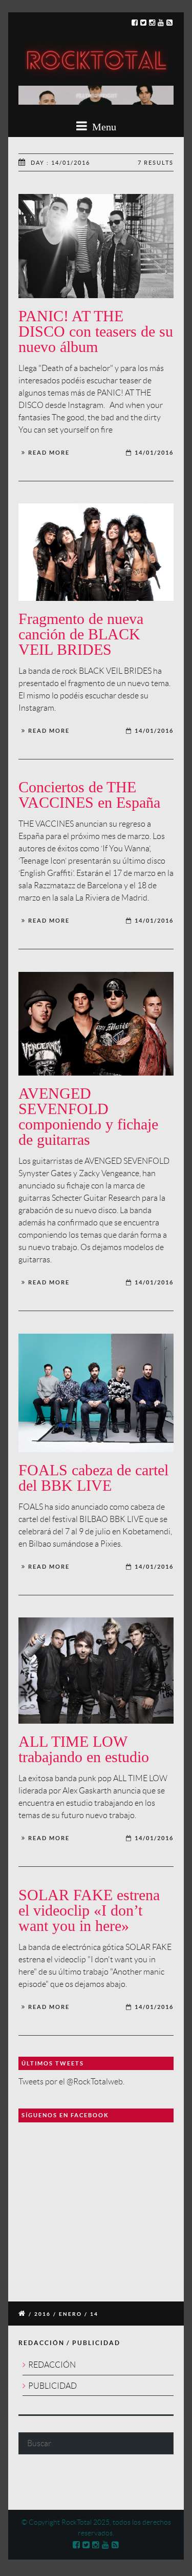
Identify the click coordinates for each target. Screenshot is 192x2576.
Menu (103, 127)
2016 (42, 2314)
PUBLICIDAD (52, 2386)
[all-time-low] (96, 1671)
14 (94, 2314)
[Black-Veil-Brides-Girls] (96, 552)
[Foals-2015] (96, 1393)
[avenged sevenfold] (96, 1024)
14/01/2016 (154, 453)
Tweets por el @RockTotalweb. (71, 2082)
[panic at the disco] (96, 246)
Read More (49, 453)
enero (70, 2314)
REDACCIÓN (52, 2365)
